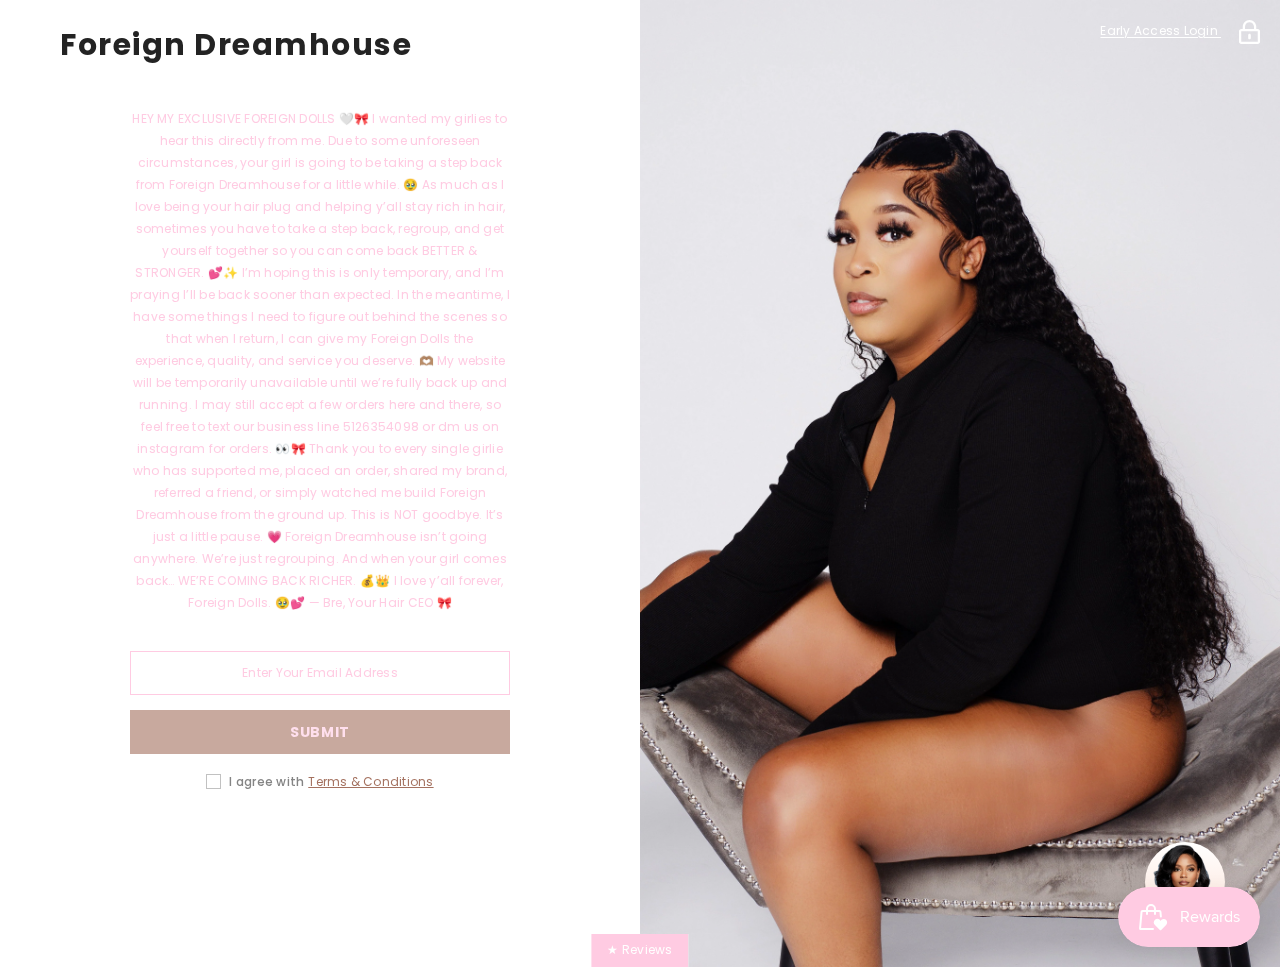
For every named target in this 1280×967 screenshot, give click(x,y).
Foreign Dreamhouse (236, 45)
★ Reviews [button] (639, 949)
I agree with (266, 781)
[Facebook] (208, 845)
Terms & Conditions (370, 781)
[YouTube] (432, 845)
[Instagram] (264, 845)
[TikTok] (376, 845)
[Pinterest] (320, 845)
